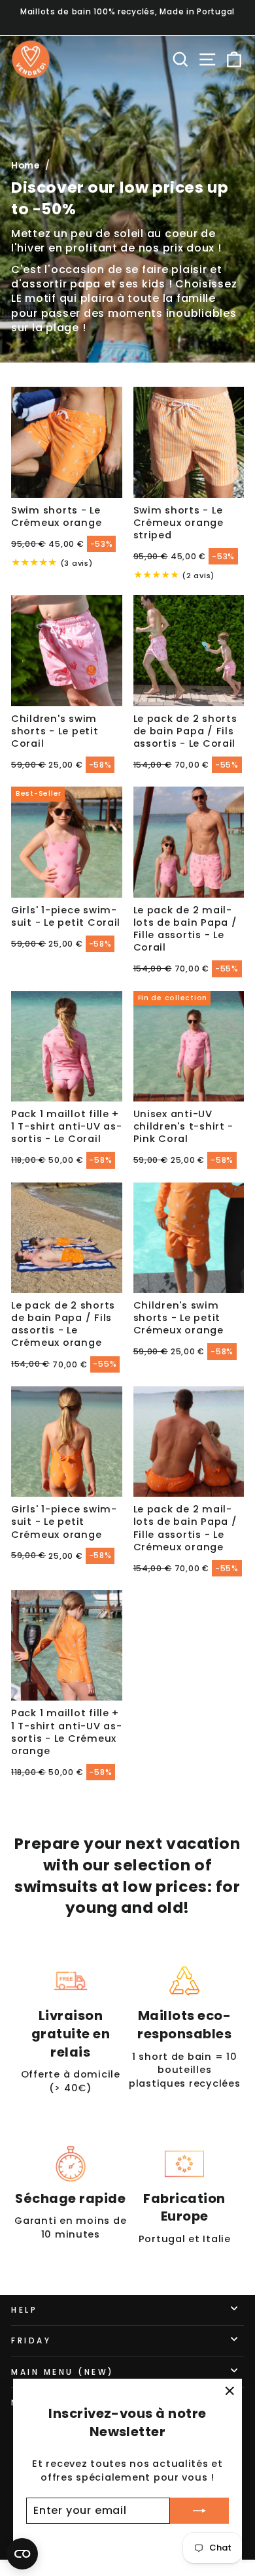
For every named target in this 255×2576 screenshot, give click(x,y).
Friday (31, 2341)
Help (24, 2310)
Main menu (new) (63, 2372)
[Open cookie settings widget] (22, 2554)
